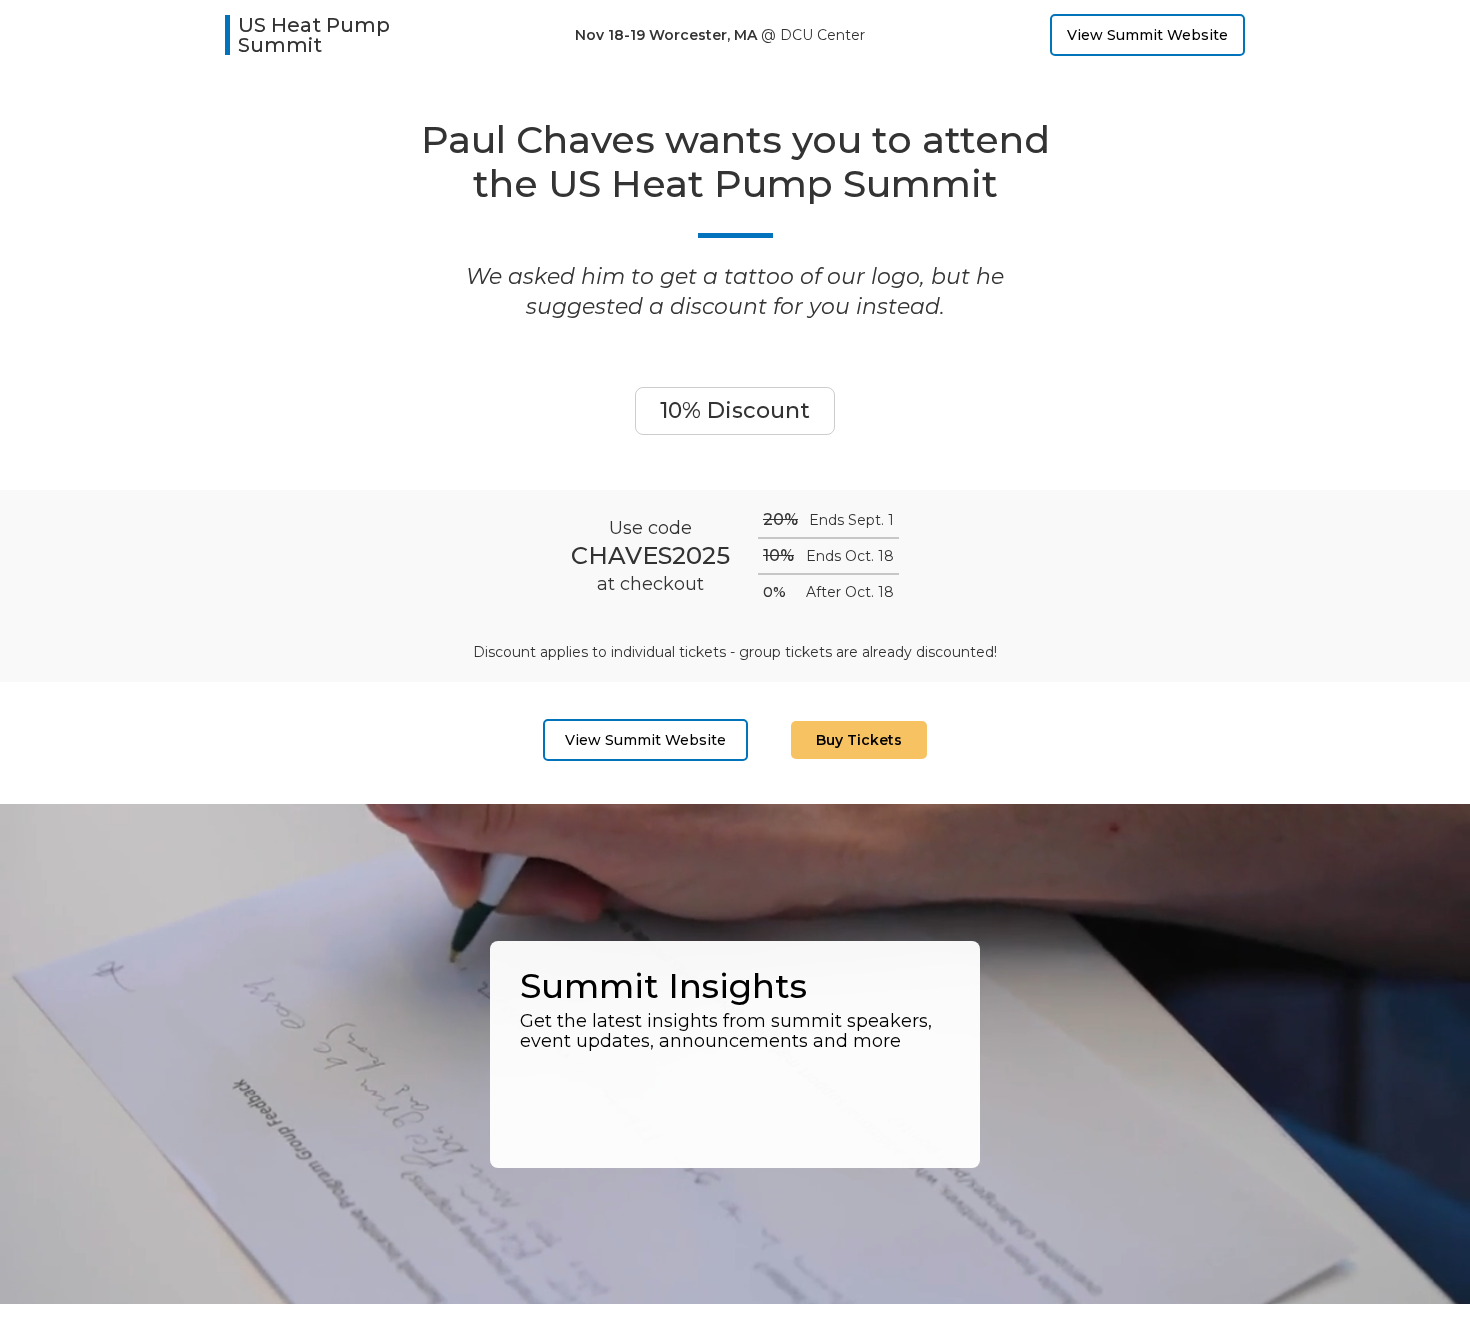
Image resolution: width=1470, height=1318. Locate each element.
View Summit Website (1147, 35)
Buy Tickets (859, 740)
